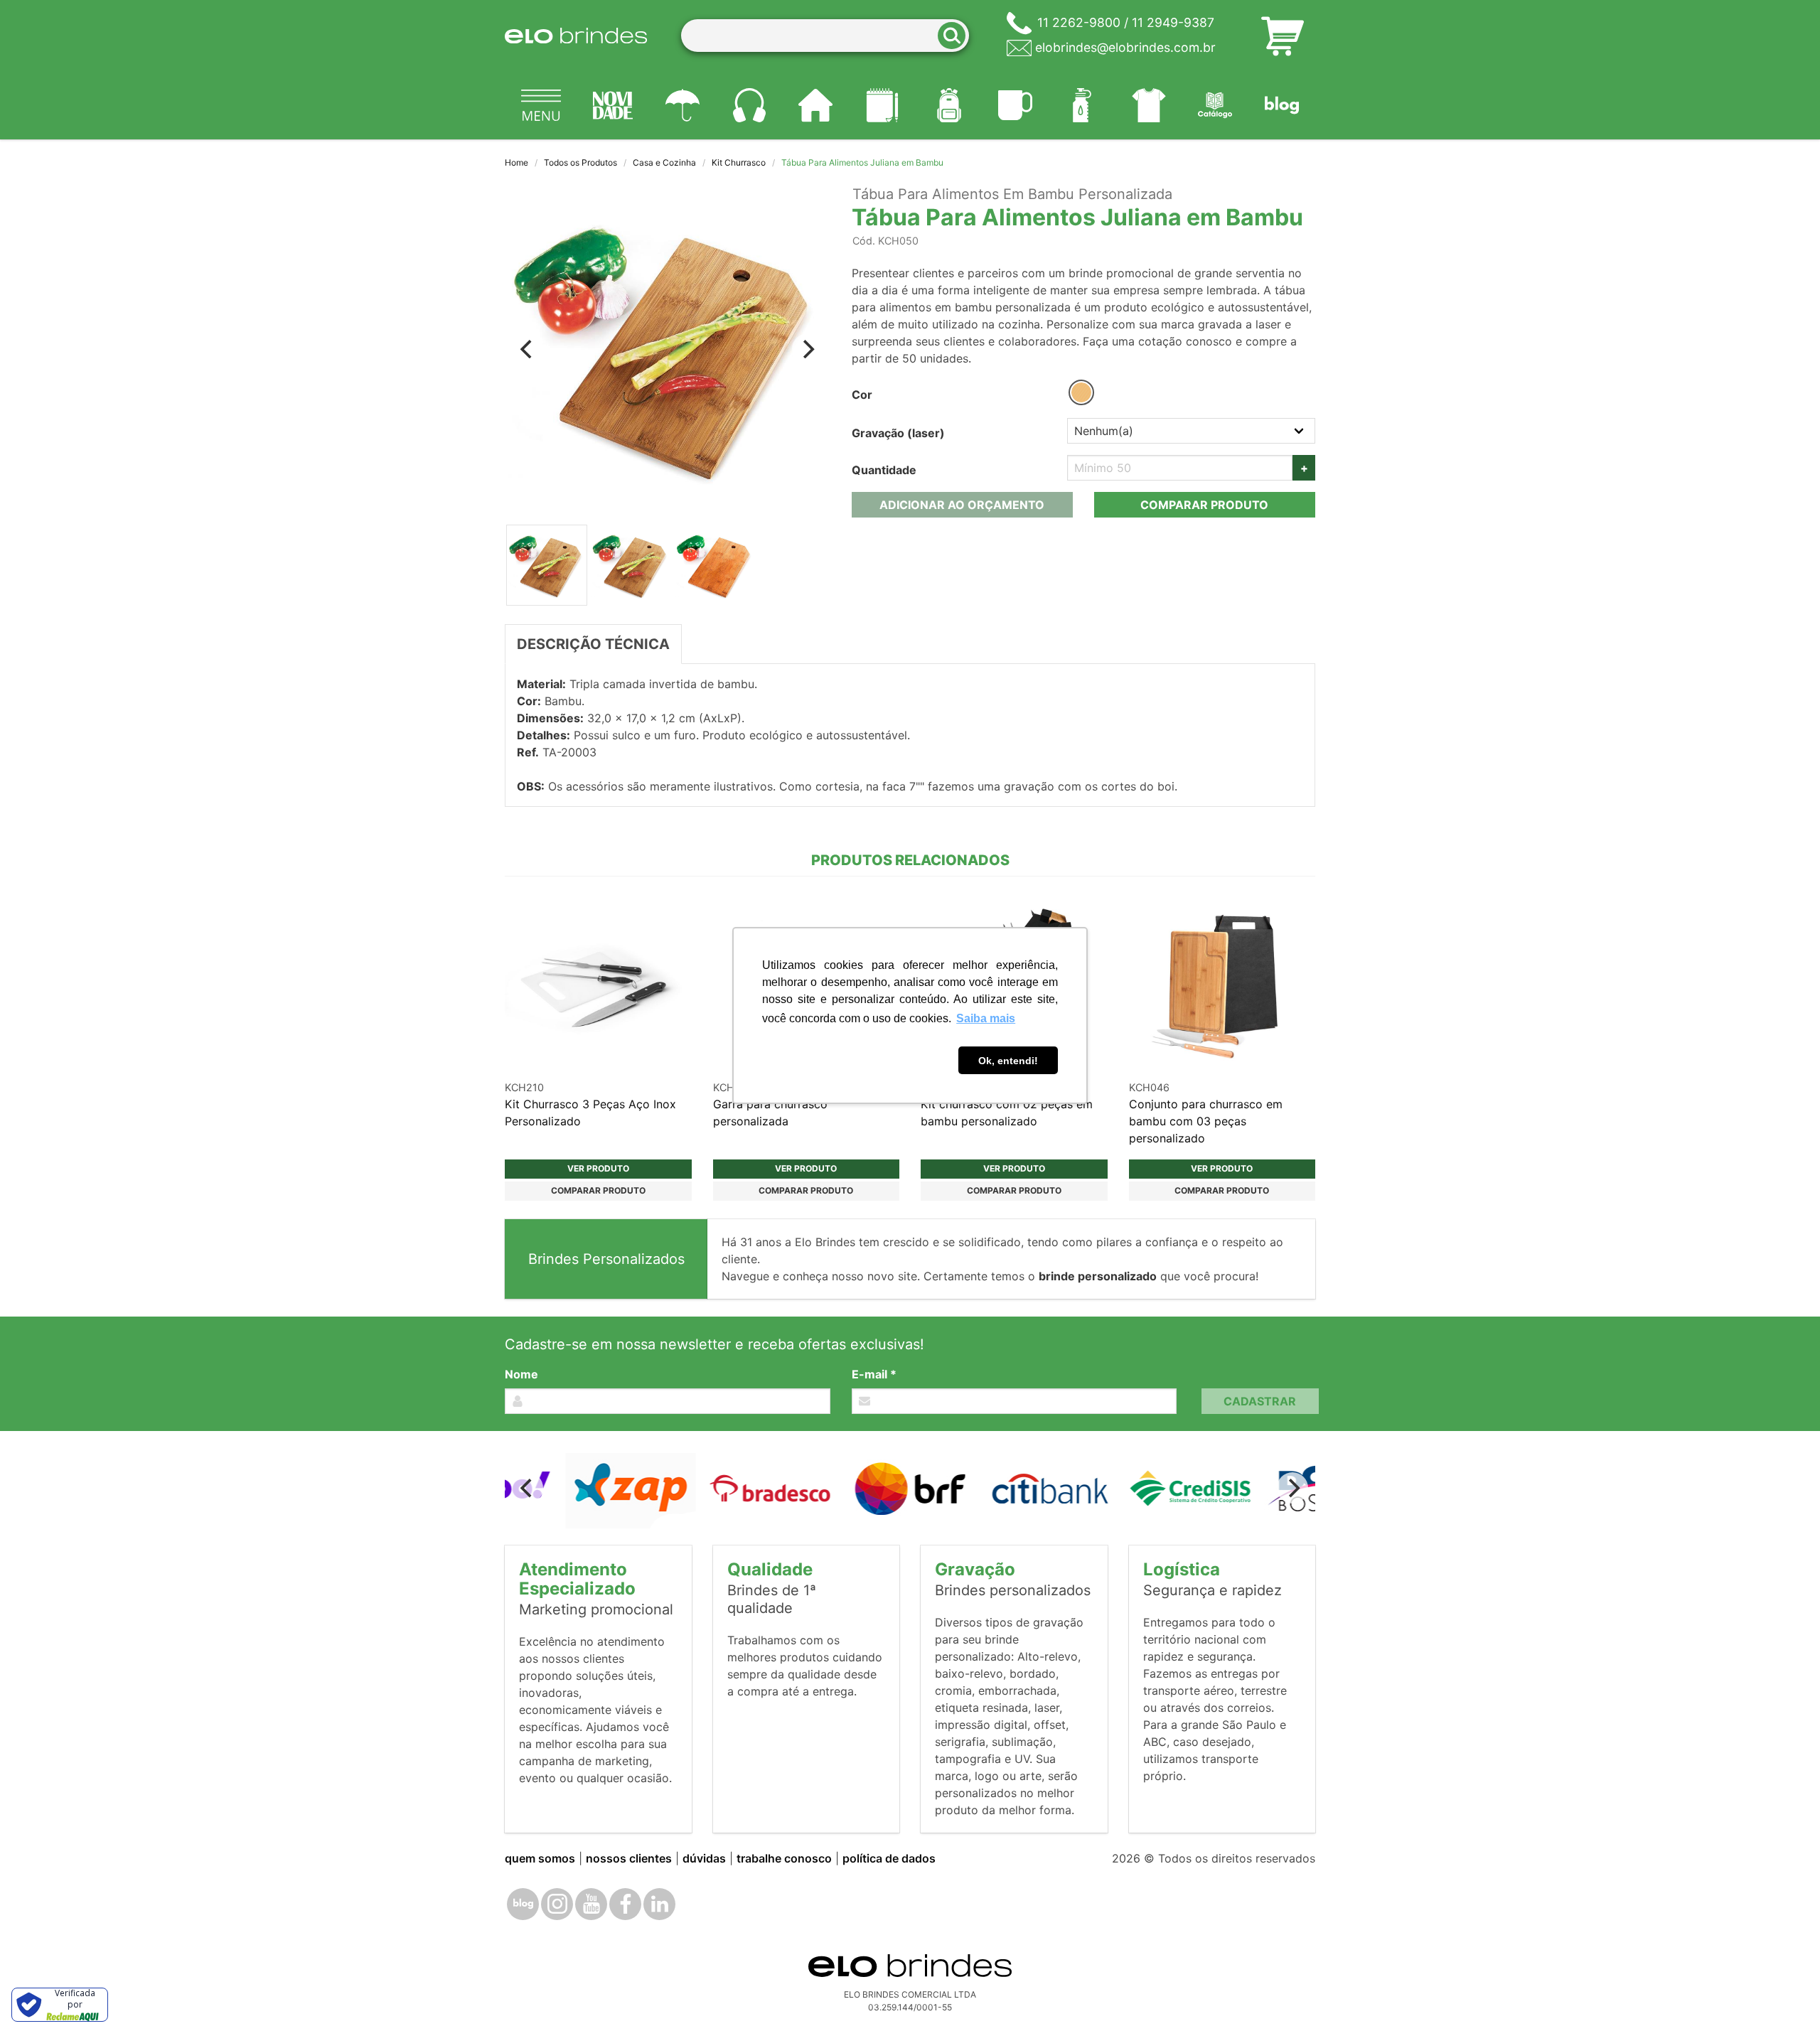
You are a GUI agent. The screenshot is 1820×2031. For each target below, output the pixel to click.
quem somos (540, 1858)
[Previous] (528, 349)
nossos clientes (629, 1858)
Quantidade (884, 470)
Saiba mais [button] (986, 1018)
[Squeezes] (1082, 105)
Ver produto (598, 1168)
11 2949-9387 (1173, 22)
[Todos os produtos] (541, 105)
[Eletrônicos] (749, 105)
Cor (862, 395)
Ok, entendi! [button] (1008, 1061)
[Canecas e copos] (1016, 105)
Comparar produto (1204, 505)
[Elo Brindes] (576, 36)
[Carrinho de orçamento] (1283, 36)
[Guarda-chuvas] (682, 105)
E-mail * (874, 1374)
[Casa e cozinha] (816, 105)
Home (516, 162)
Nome (521, 1374)
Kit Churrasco (739, 162)
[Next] (808, 349)
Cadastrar (1260, 1401)
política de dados (889, 1858)
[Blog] (1282, 105)
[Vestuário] (1149, 105)
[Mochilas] (949, 105)
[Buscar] (956, 36)
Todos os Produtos (580, 162)
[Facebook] (625, 1904)
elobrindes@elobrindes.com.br (1125, 47)
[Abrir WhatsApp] (1784, 1995)
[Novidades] (614, 105)
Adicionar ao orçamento (962, 505)
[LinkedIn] (659, 1904)
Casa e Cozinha (664, 162)
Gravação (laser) (898, 433)
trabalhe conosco (784, 1858)
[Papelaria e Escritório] (882, 105)
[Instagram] (557, 1904)
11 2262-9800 (1079, 22)
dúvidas (704, 1858)
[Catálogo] (1216, 105)
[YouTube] (591, 1904)
